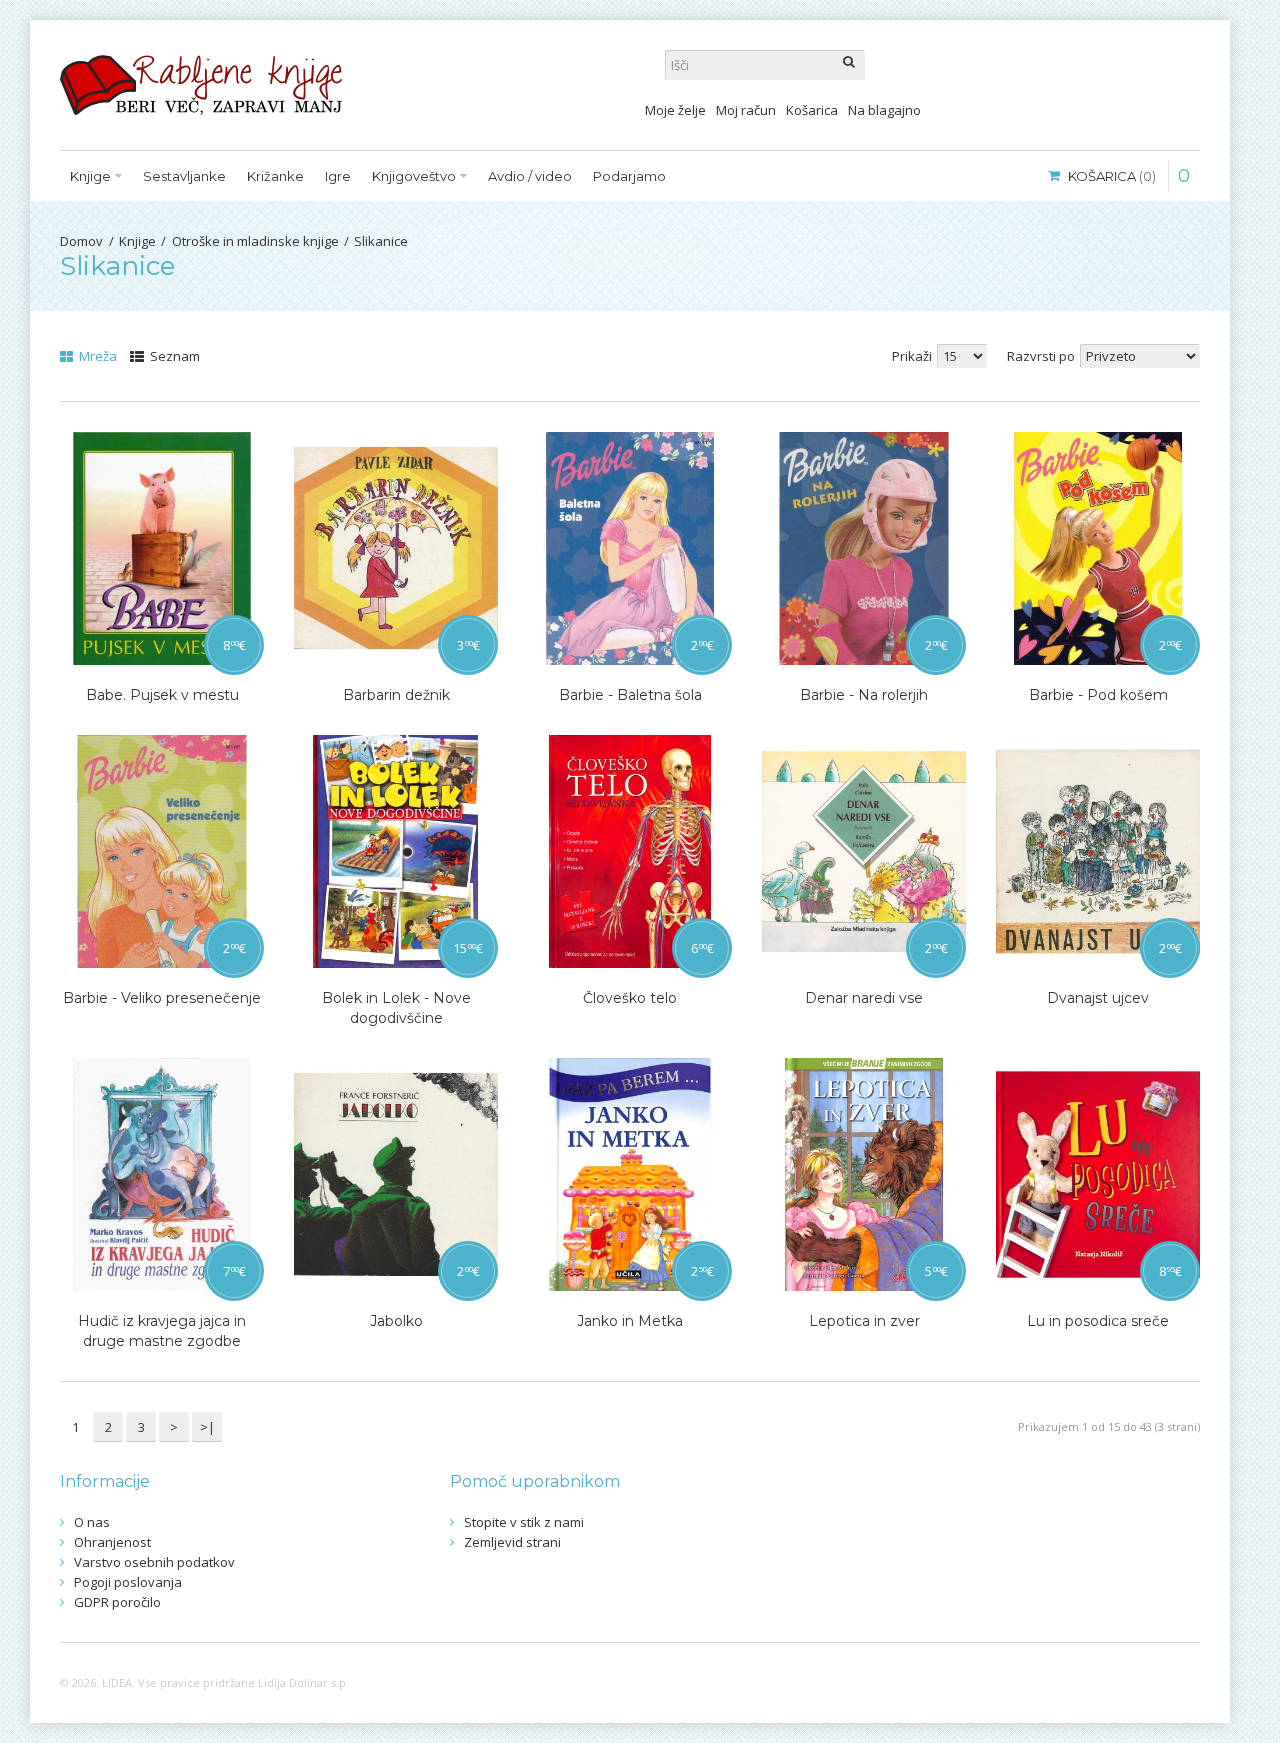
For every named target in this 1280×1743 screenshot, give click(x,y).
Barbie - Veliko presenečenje (162, 998)
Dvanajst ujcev (1098, 998)
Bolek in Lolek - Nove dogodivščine (396, 1008)
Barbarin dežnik (396, 695)
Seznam (173, 356)
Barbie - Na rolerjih (864, 695)
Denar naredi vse (864, 998)
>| (207, 1427)
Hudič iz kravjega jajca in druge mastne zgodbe (162, 1331)
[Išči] (850, 65)
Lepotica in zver (864, 1321)
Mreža (96, 356)
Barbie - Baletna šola (630, 695)
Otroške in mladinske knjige (255, 241)
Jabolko (396, 1321)
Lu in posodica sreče (1098, 1321)
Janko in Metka (630, 1321)
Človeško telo (630, 998)
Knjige (137, 241)
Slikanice (381, 241)
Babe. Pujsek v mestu (162, 695)
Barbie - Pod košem (1098, 695)
